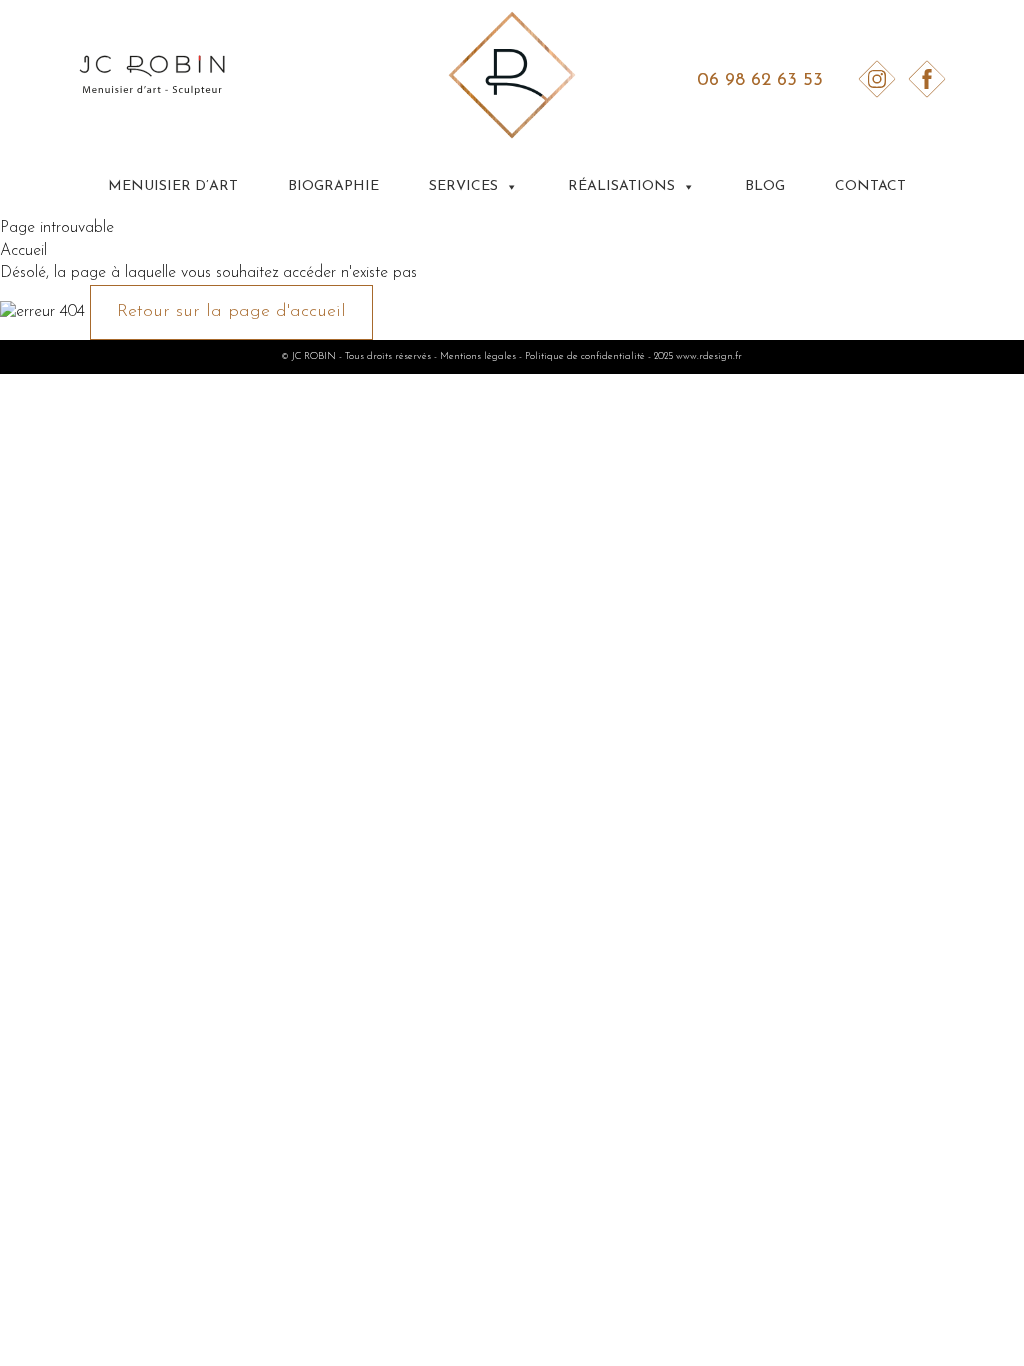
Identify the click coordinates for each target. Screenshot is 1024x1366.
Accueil (23, 251)
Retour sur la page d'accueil (231, 312)
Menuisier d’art (173, 186)
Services (463, 186)
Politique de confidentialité (585, 356)
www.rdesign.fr (709, 356)
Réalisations (621, 186)
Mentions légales (478, 356)
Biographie (333, 186)
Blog (765, 186)
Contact (870, 186)
